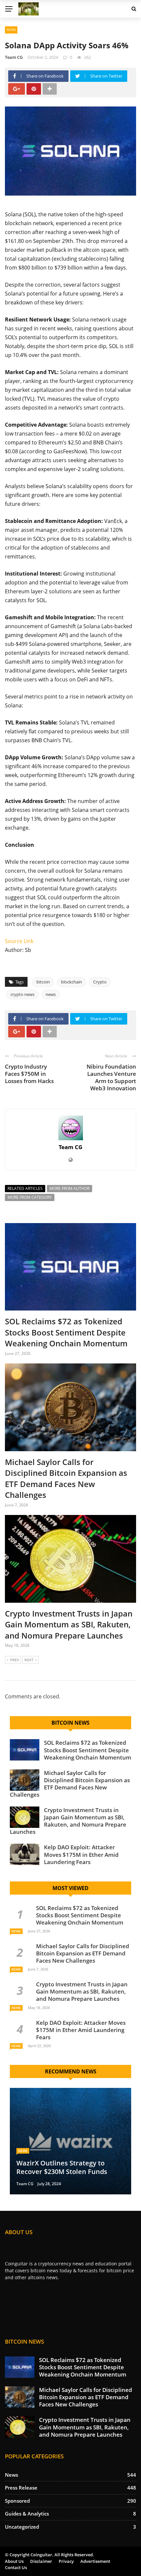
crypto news (22, 994)
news (51, 994)
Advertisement (95, 2561)
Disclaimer (41, 2561)
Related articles (25, 1188)
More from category (30, 1197)
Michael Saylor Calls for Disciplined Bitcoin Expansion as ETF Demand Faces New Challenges (66, 1478)
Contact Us (16, 2567)
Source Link (19, 941)
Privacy (66, 2561)
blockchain (71, 982)
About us (14, 2561)
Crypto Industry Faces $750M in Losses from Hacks (29, 1074)
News (11, 30)
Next (29, 1660)
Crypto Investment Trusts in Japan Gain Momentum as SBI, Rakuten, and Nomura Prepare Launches (69, 1624)
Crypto (100, 982)
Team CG (14, 57)
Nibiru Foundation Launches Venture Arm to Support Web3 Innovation (111, 1077)
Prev (15, 1660)
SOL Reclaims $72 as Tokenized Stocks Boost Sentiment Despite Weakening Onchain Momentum (66, 1332)
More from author (70, 1188)
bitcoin (43, 982)
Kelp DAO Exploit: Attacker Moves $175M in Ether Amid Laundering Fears (81, 1854)
